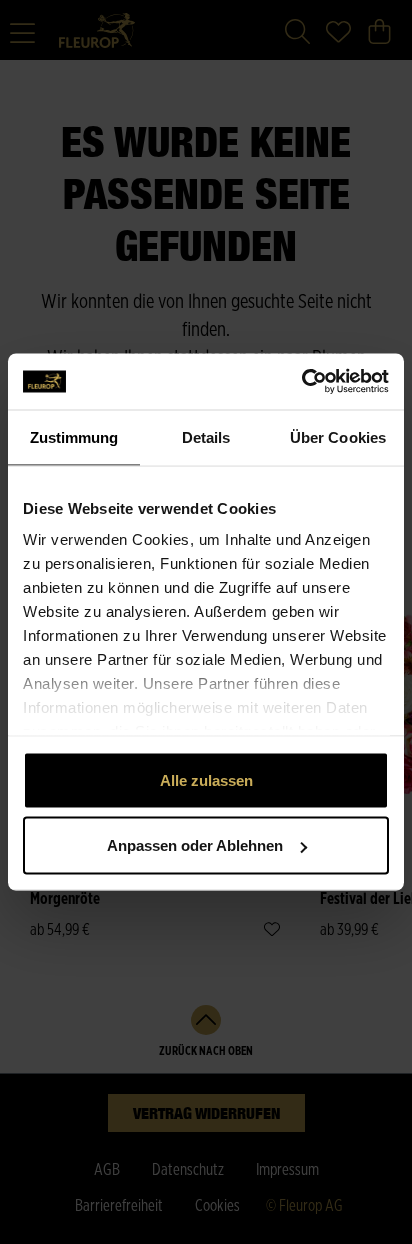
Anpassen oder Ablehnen (195, 845)
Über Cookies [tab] (338, 436)
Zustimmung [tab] (74, 436)
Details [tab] (206, 436)
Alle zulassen (206, 779)
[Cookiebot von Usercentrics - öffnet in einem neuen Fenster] (301, 382)
